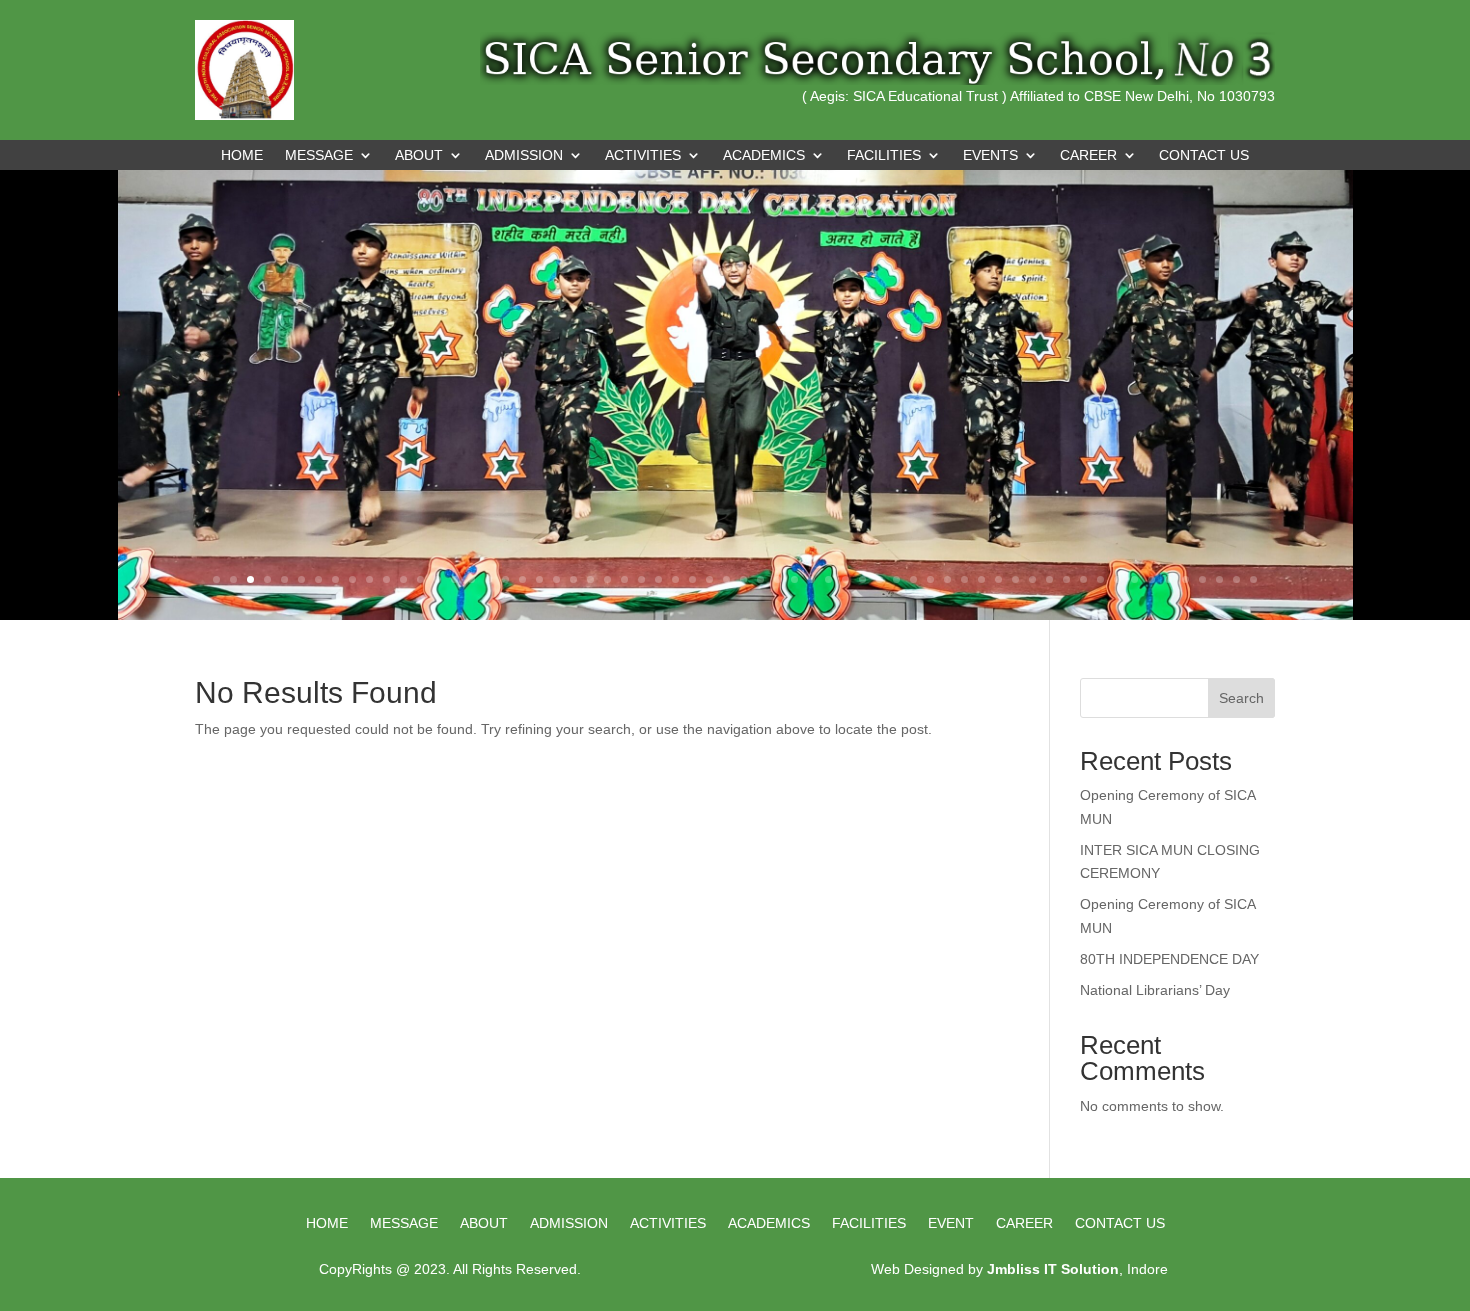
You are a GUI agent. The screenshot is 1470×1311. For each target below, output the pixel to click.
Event (951, 1223)
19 (522, 579)
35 (794, 579)
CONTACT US (1204, 155)
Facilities (869, 1223)
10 (369, 579)
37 (828, 579)
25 (624, 579)
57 (1168, 579)
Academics (769, 1223)
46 (981, 579)
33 (760, 579)
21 (556, 579)
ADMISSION (524, 155)
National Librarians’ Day (1155, 990)
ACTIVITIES (643, 155)
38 (845, 579)
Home (242, 155)
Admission (569, 1223)
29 (692, 579)
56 (1151, 579)
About (484, 1223)
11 (386, 579)
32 (743, 579)
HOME (327, 1223)
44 (947, 579)
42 (913, 579)
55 (1134, 579)
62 (1253, 579)
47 (998, 579)
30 (709, 579)
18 (505, 579)
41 (896, 579)
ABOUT (419, 155)
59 (1202, 579)
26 (641, 579)
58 (1185, 579)
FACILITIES (884, 155)
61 (1236, 579)
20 (539, 579)
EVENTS (990, 155)
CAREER (1088, 155)
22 (573, 579)
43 (930, 579)
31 (726, 579)
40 (879, 579)
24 (607, 579)
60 (1219, 579)
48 (1015, 579)
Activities (668, 1223)
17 (488, 579)
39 (862, 579)
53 (1100, 579)
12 (403, 579)
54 (1117, 579)
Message (404, 1223)
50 (1049, 579)
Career (1024, 1223)
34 (777, 579)
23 (590, 579)
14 (437, 579)
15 (454, 579)
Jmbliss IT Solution (1053, 1269)
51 (1066, 579)
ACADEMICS (764, 155)
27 (658, 579)
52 (1083, 579)
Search (1241, 698)
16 (471, 579)
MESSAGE (319, 155)
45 (964, 579)
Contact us (1120, 1223)
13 (420, 579)
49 (1032, 579)
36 (811, 579)
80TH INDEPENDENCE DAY (1169, 959)
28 (675, 579)
